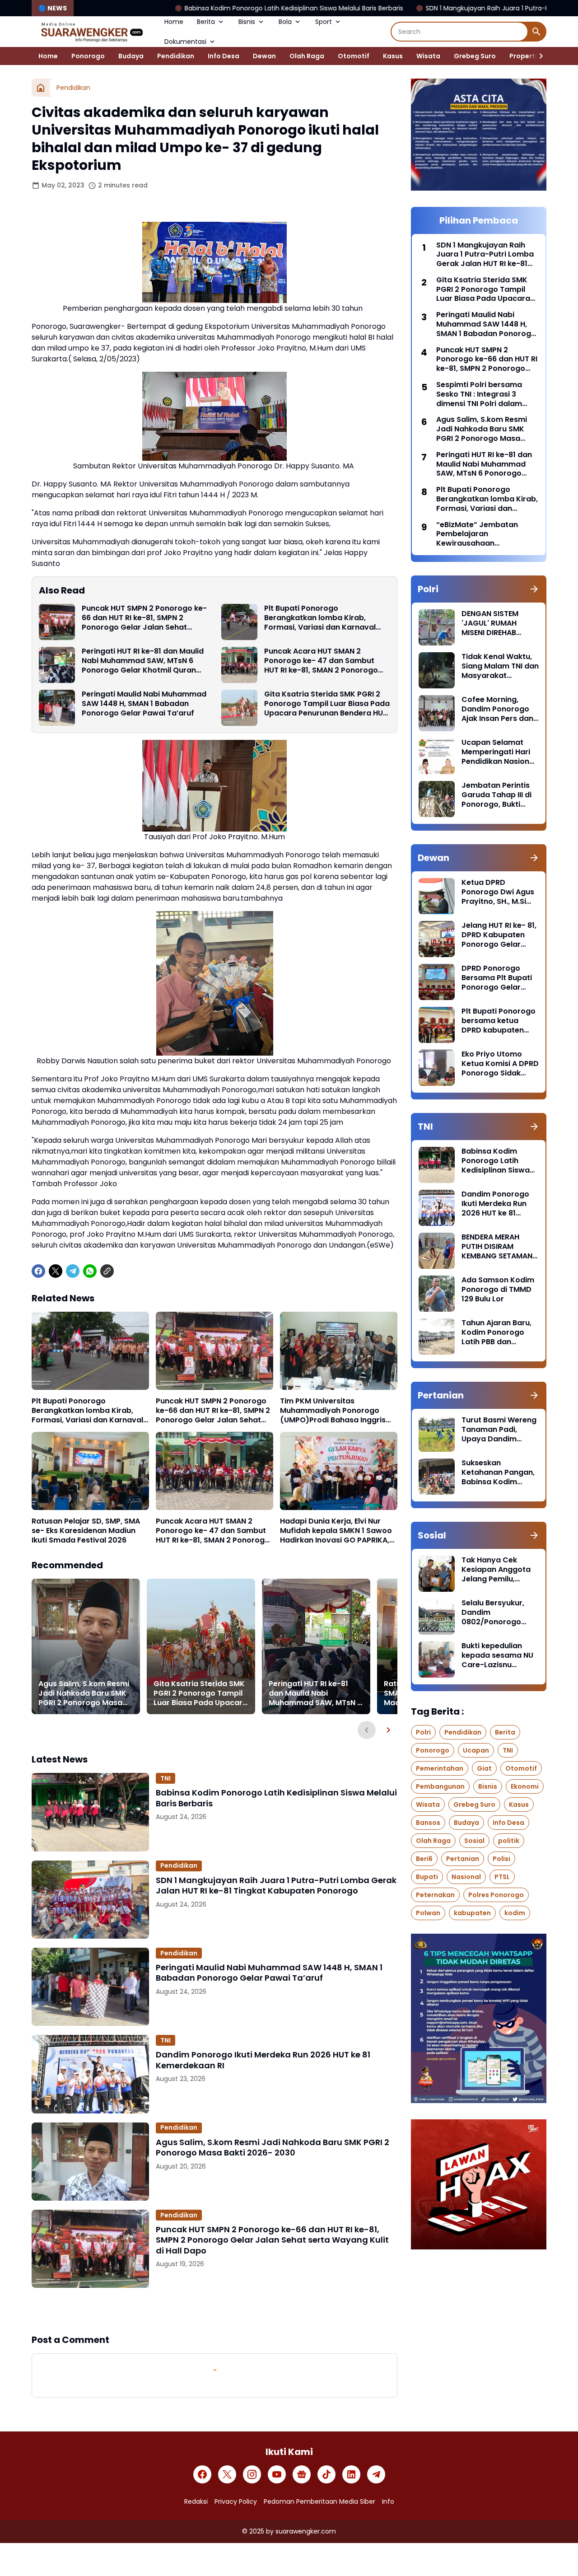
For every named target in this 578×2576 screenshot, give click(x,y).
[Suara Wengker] (91, 32)
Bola (285, 22)
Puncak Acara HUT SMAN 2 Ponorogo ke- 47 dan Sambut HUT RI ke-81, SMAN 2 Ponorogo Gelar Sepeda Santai (321, 661)
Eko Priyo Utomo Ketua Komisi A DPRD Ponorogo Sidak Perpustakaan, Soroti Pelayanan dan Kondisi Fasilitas (500, 1064)
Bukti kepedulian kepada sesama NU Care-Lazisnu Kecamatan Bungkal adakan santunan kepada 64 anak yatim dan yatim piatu (499, 1655)
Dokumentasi (185, 42)
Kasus (393, 56)
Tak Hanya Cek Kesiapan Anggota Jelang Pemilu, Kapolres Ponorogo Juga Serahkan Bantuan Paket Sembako (498, 1570)
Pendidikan (176, 56)
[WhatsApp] (90, 1271)
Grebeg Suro (475, 56)
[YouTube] (277, 2474)
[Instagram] (252, 2474)
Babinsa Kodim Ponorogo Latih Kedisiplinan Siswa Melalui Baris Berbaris (172, 8)
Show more (214, 2310)
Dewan (264, 56)
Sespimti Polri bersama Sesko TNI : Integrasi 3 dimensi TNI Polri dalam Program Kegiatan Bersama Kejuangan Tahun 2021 (486, 394)
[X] (56, 1271)
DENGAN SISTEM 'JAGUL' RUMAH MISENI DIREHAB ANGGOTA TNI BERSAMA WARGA (493, 623)
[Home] (41, 88)
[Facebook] (38, 1271)
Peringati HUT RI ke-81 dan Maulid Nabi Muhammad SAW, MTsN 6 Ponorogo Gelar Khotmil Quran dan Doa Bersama (143, 661)
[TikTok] (326, 2474)
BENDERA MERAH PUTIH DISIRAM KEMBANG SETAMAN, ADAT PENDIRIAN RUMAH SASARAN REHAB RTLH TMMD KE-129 (498, 1247)
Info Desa (224, 56)
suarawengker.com (306, 2531)
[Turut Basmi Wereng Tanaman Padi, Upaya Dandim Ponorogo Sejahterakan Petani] (437, 1434)
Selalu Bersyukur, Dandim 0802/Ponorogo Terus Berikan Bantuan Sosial (493, 1613)
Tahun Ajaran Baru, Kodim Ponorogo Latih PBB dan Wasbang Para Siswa (496, 1332)
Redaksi (196, 2501)
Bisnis (247, 22)
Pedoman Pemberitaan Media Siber (319, 2501)
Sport (324, 22)
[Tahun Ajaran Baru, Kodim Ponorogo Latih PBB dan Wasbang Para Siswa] (437, 1337)
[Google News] (302, 2474)
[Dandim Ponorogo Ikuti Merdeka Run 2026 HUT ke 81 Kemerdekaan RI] (90, 2074)
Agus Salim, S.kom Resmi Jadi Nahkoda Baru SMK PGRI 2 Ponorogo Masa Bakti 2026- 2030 (84, 1693)
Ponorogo (88, 56)
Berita (206, 22)
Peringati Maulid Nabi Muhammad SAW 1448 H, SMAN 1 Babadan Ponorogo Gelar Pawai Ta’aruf (144, 704)
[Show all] (534, 589)
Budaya (131, 56)
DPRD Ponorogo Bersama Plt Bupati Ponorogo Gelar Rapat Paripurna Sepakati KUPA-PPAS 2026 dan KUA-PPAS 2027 (500, 978)
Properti (523, 56)
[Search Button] (536, 32)
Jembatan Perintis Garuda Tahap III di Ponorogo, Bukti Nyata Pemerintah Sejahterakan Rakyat (496, 795)
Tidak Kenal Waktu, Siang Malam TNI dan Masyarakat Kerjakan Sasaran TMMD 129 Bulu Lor (500, 666)
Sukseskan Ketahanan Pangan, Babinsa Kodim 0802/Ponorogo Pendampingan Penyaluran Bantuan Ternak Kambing (499, 1473)
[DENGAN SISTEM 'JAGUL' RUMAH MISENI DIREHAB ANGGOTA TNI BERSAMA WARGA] (437, 627)
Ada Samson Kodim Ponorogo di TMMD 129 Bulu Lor (498, 1290)
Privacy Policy (236, 2501)
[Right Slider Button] (537, 56)
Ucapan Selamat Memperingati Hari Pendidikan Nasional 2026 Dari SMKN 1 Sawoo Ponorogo (499, 752)
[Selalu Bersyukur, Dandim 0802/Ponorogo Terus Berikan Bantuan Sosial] (437, 1617)
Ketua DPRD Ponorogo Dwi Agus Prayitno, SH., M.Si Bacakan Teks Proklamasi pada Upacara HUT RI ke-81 (498, 892)
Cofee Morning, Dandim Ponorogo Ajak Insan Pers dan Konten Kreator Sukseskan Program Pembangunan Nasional (499, 709)
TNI (165, 1778)
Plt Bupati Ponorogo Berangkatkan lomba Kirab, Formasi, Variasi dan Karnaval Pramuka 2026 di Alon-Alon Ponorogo (320, 618)
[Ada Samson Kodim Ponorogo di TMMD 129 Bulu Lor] (437, 1294)
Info (388, 2501)
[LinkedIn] (351, 2474)
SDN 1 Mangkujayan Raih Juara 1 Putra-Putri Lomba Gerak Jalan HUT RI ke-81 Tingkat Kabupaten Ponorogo (276, 1886)
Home (174, 22)
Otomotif (354, 56)
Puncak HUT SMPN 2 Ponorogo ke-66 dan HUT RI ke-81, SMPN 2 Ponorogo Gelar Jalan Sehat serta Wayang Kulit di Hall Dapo (144, 618)
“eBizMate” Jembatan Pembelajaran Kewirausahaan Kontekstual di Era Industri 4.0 (485, 534)
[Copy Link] (107, 1271)
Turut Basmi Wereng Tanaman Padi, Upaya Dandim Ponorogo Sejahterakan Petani (499, 1430)
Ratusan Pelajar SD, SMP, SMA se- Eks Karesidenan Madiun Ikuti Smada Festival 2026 (86, 1531)
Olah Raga (307, 56)
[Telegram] (73, 1271)
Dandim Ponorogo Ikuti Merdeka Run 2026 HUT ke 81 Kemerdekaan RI (263, 2060)
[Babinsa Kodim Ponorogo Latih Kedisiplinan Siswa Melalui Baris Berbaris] (90, 1812)
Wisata (428, 56)
